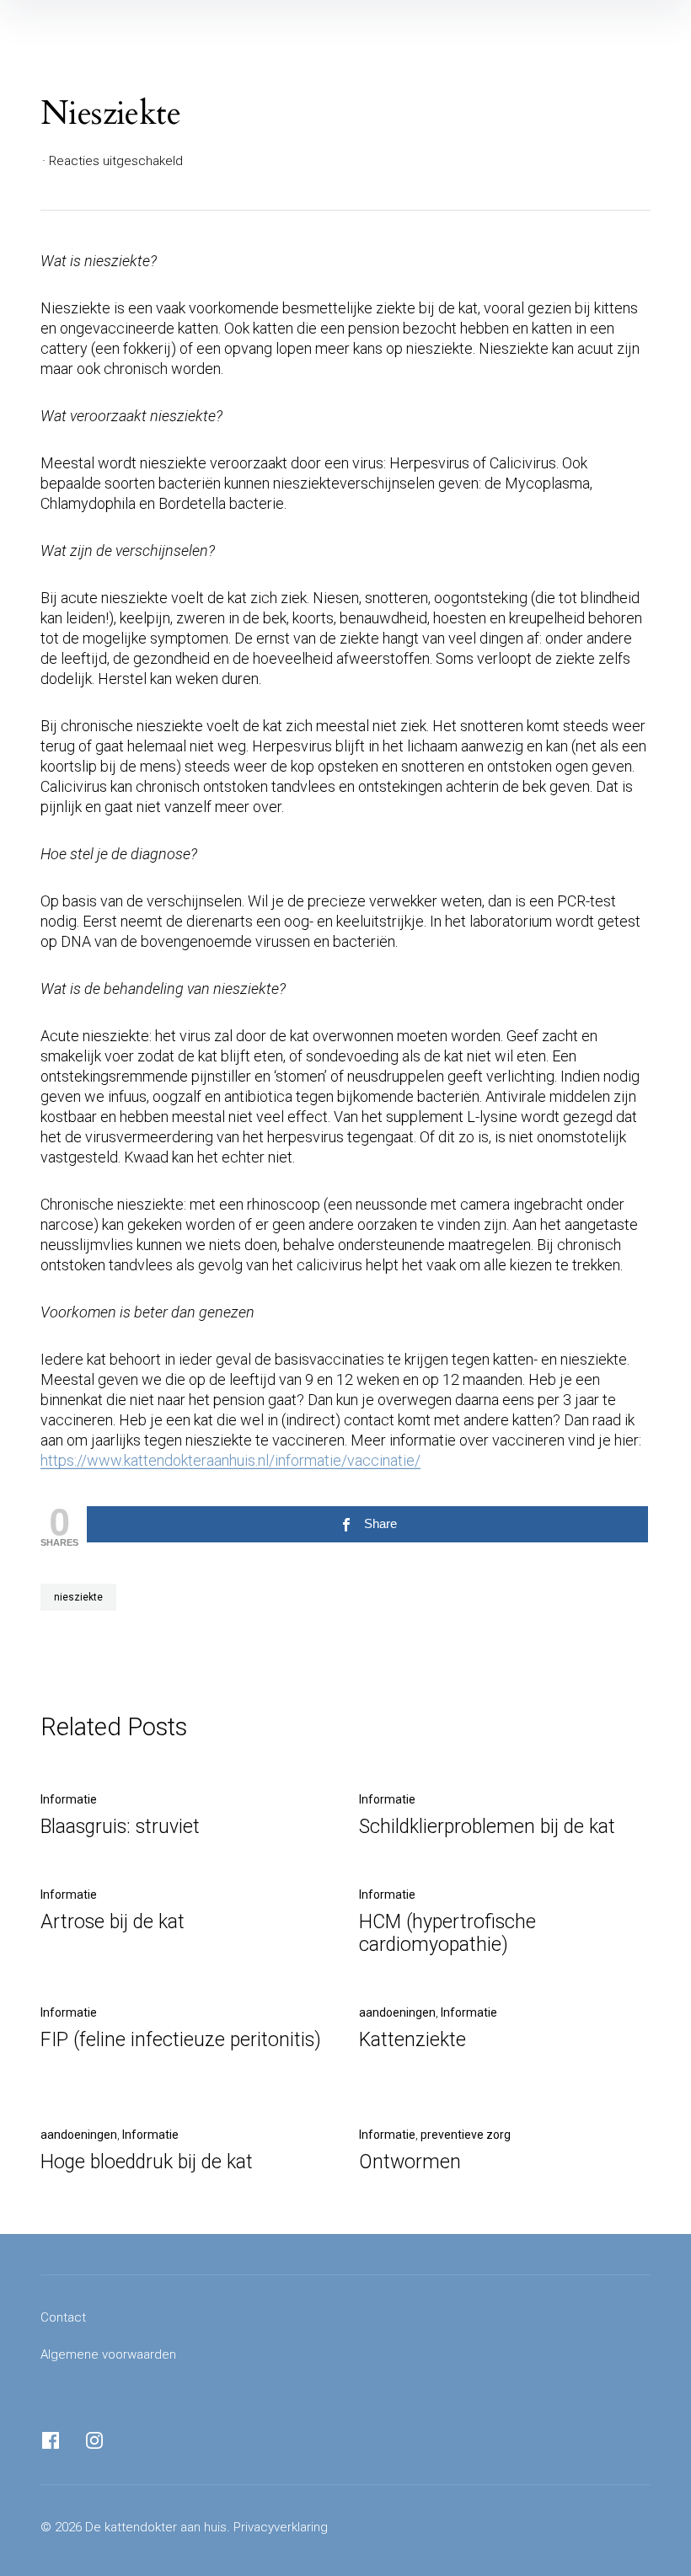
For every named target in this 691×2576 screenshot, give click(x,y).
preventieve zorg (466, 2135)
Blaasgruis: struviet (120, 1827)
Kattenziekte (412, 2040)
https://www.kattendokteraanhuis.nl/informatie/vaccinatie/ (230, 1460)
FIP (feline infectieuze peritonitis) (181, 2040)
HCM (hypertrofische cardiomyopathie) (447, 1933)
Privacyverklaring (281, 2527)
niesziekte (78, 1597)
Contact (63, 2317)
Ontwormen (410, 2162)
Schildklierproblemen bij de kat (487, 1827)
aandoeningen (397, 2012)
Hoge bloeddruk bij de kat (147, 2162)
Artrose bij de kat (112, 1922)
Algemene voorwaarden (108, 2354)
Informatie (69, 1799)
